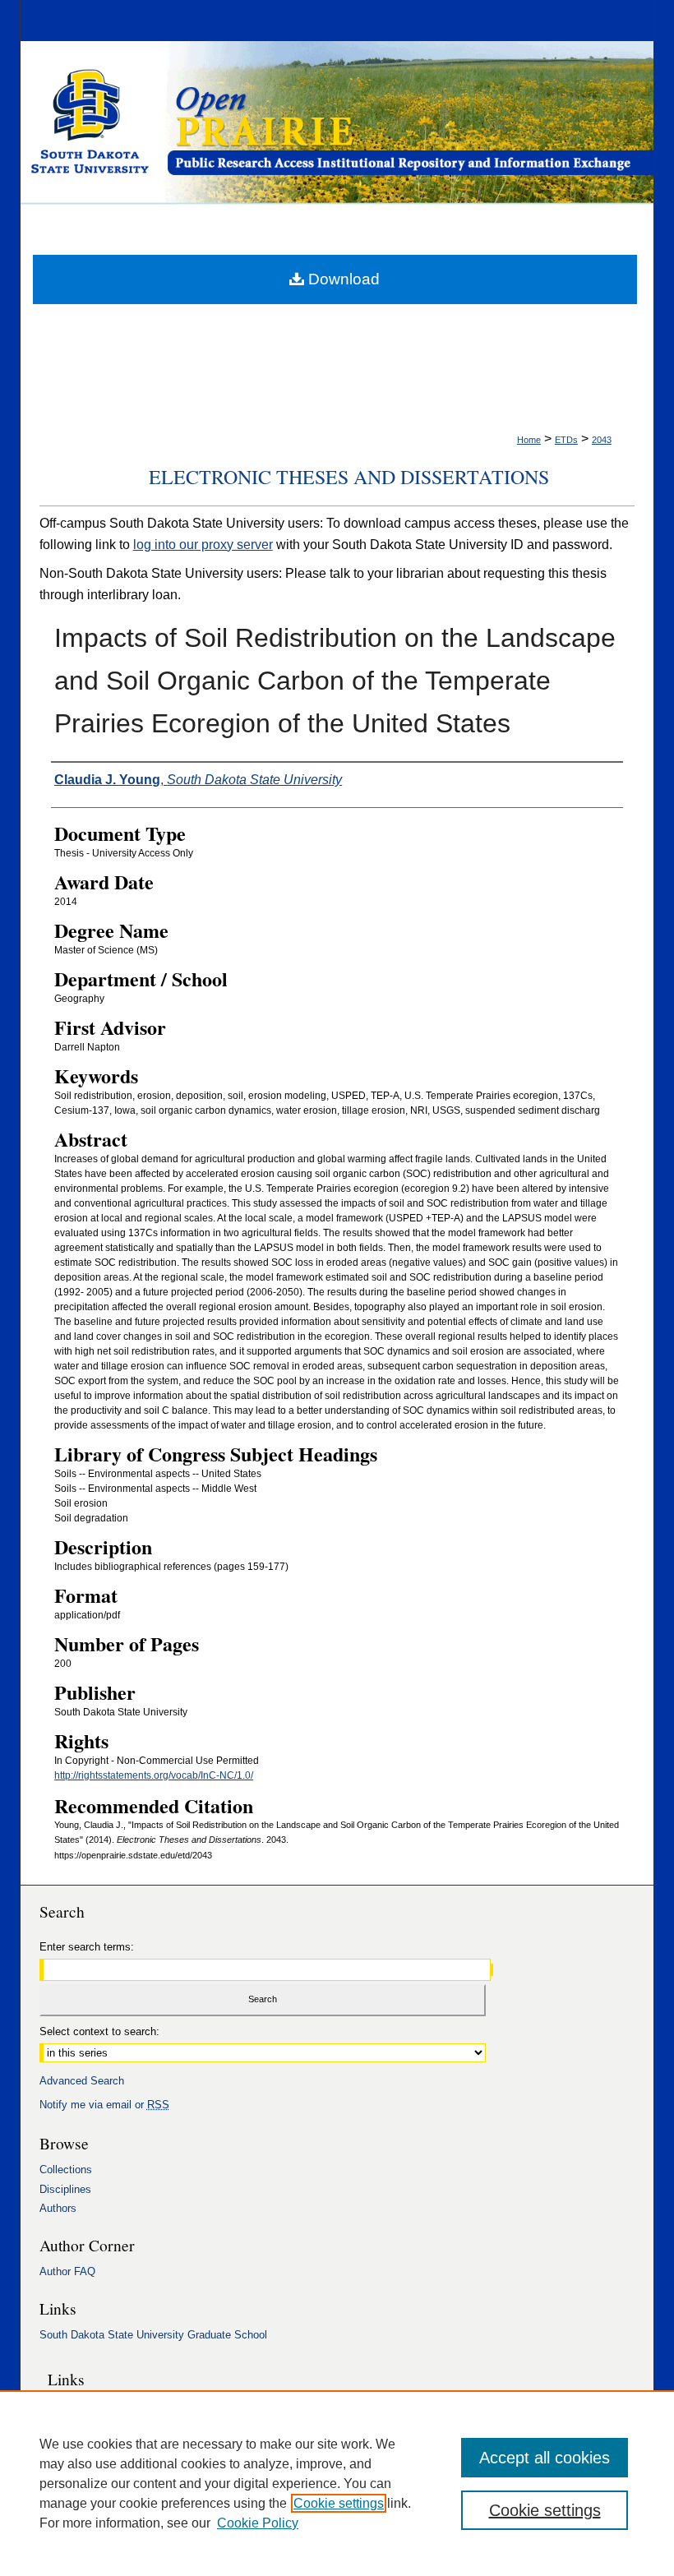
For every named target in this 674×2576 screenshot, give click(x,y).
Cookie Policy (258, 2523)
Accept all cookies (545, 2458)
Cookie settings (339, 2503)
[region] (337, 2483)
